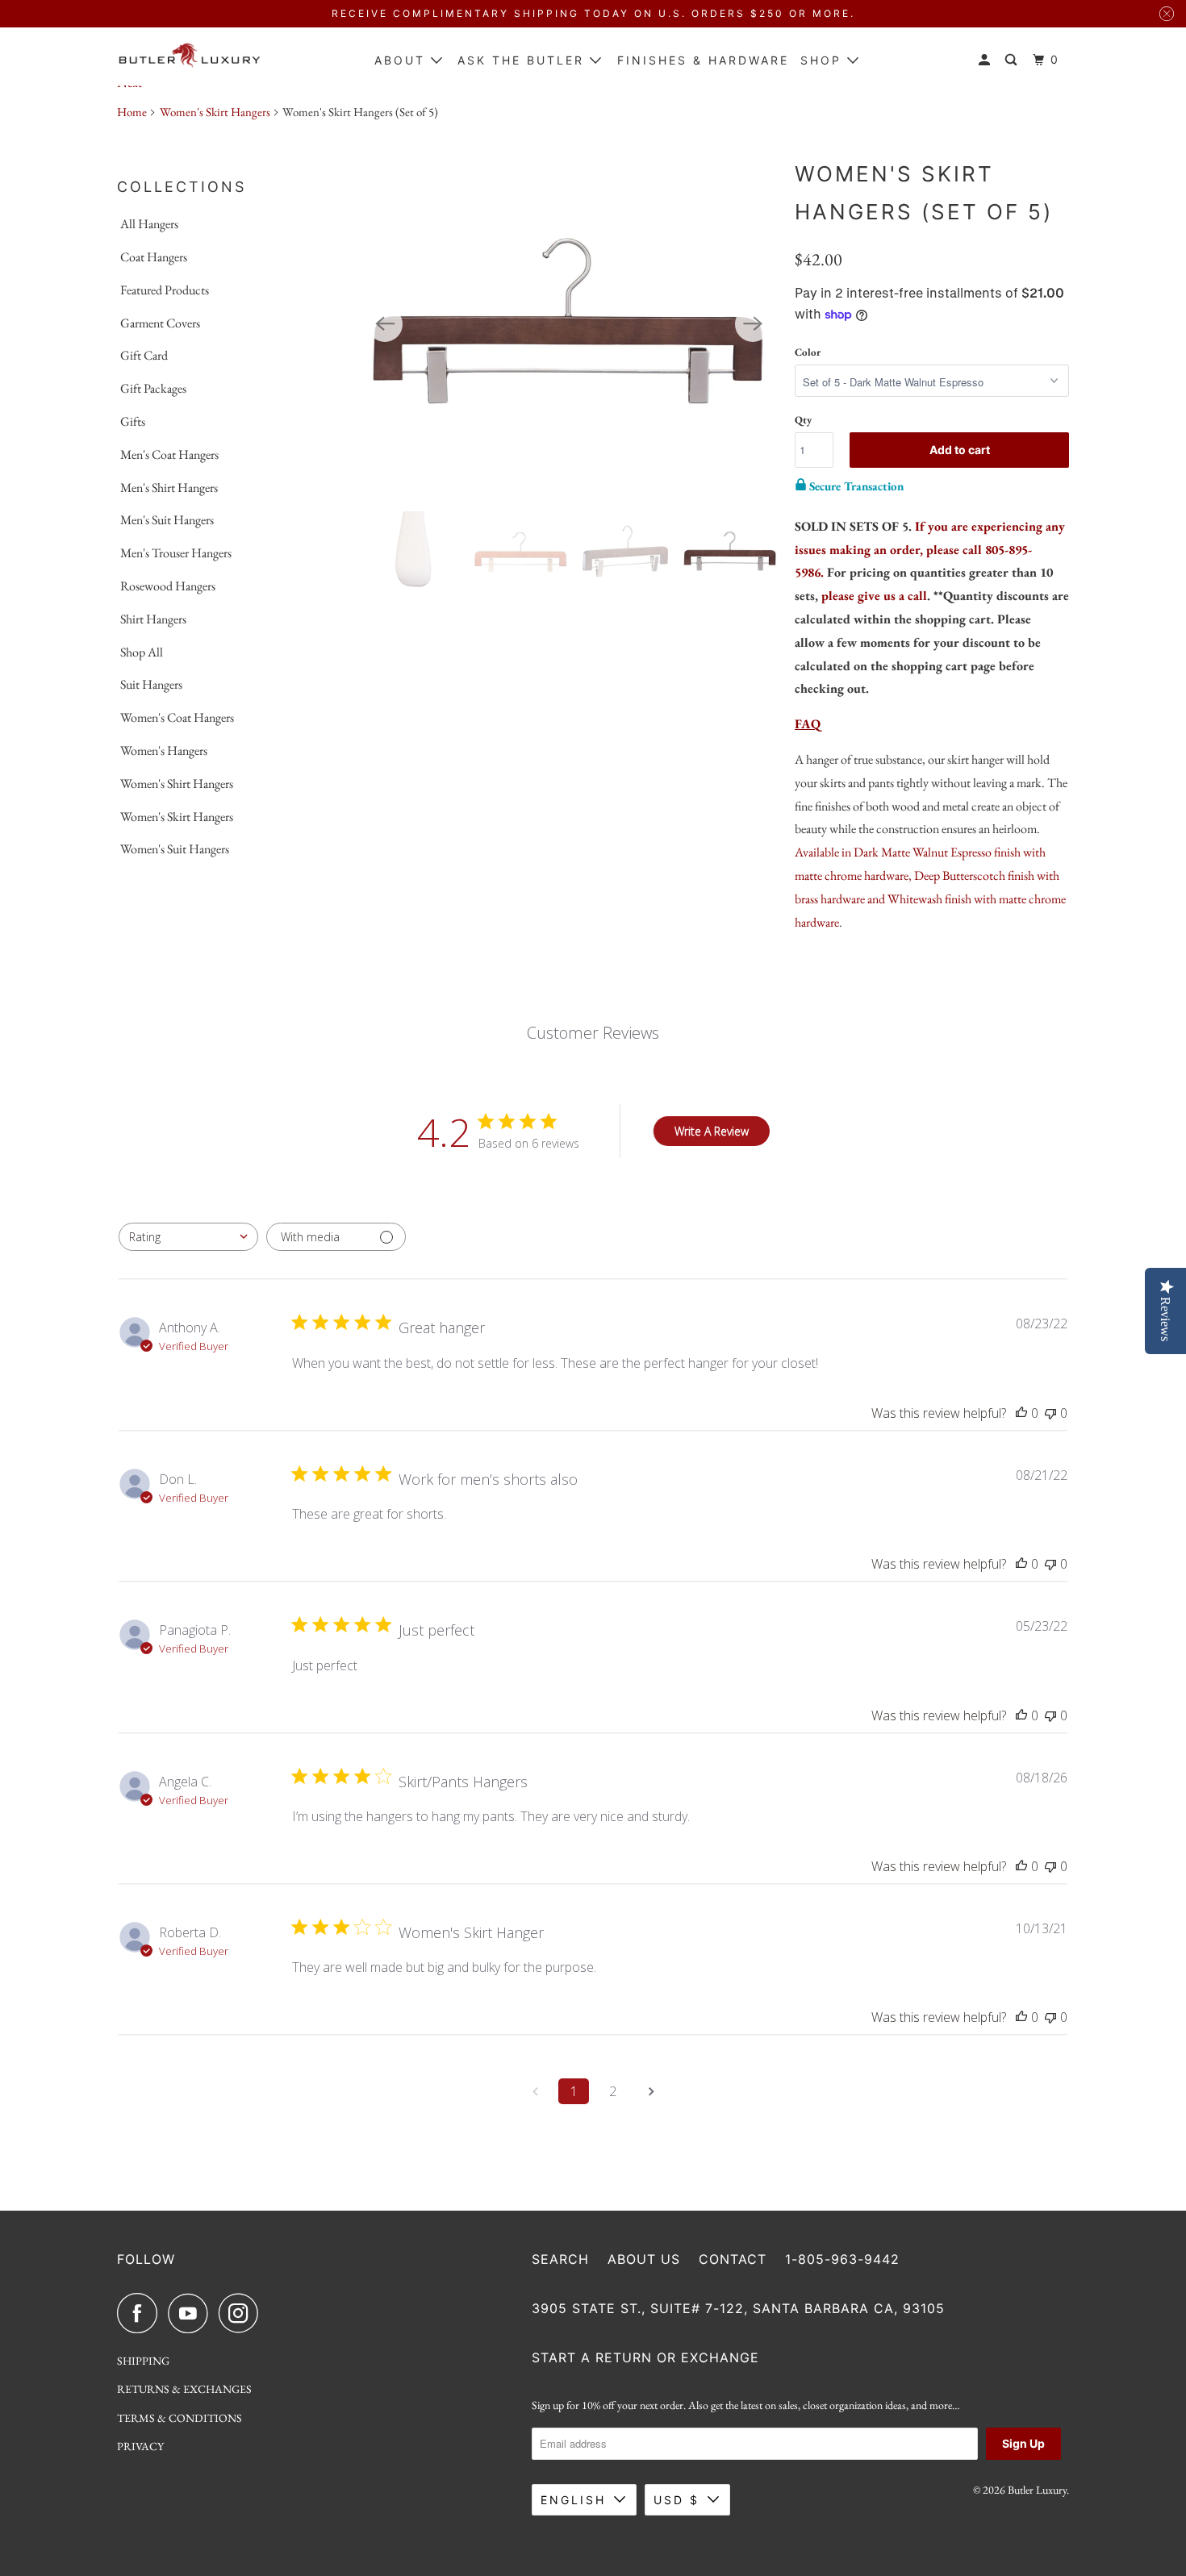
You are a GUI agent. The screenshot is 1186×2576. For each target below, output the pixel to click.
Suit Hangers (151, 684)
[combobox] (188, 1237)
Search (560, 2259)
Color (808, 352)
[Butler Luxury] (190, 56)
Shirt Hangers (153, 619)
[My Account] (987, 60)
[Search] (1013, 60)
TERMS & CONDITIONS (180, 2418)
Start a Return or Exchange (645, 2357)
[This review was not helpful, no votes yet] (1050, 1413)
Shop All (142, 652)
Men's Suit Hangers (167, 520)
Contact (733, 2259)
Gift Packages (153, 388)
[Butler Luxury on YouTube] (192, 2313)
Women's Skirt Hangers (215, 112)
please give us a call (874, 596)
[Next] (753, 324)
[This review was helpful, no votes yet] (1021, 1413)
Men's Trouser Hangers (176, 553)
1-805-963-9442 (842, 2259)
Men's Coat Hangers (169, 454)
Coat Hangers (154, 257)
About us (644, 2259)
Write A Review (712, 1131)
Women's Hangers (164, 750)
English (573, 2500)
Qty (803, 420)
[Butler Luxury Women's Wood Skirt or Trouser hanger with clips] (569, 324)
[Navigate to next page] (651, 2091)
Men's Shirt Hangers (169, 488)
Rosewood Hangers (168, 586)
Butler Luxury (1037, 2490)
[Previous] (385, 324)
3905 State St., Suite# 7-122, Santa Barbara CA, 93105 (738, 2308)
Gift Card (144, 355)
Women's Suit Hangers (175, 849)
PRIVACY (140, 2446)
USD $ (677, 2500)
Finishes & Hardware (703, 60)
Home (132, 112)
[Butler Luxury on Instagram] (243, 2313)
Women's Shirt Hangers (177, 784)
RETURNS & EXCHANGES (184, 2389)
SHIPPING (143, 2361)
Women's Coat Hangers (177, 717)
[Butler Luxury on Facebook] (141, 2313)
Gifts (133, 421)
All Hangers (149, 224)
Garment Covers (160, 323)
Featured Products (165, 290)
